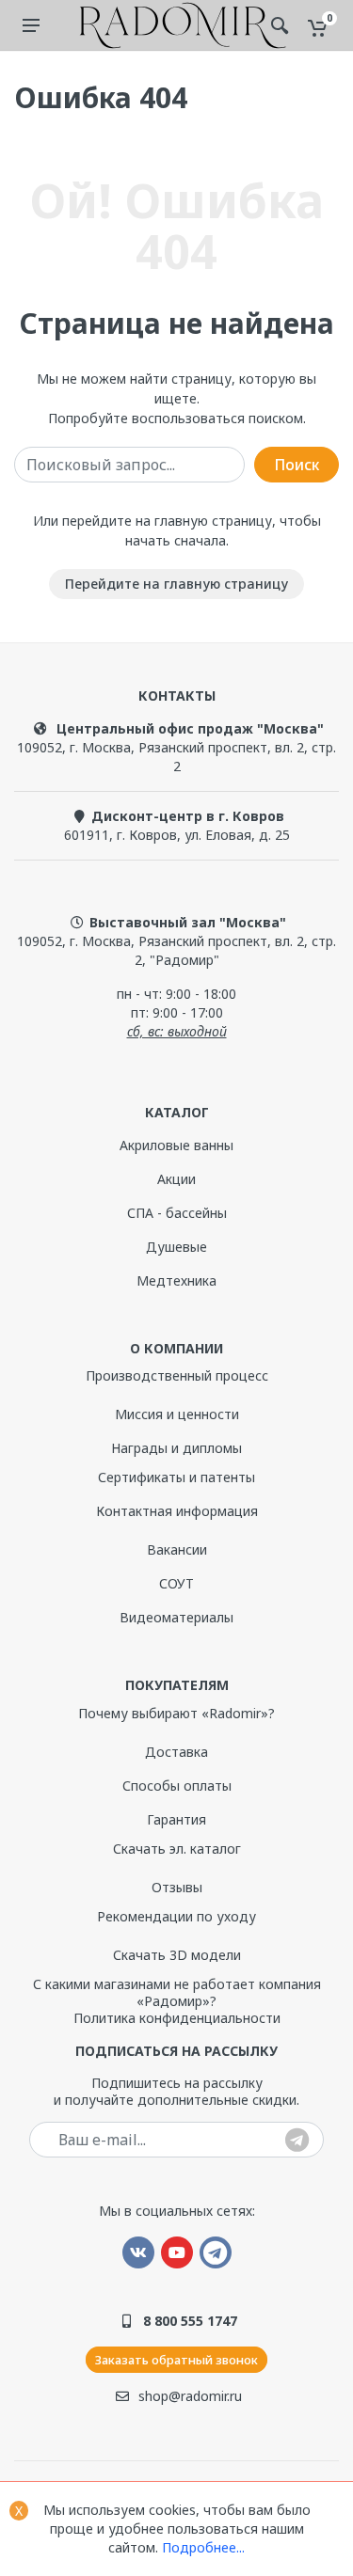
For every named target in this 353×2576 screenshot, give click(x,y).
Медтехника (176, 1280)
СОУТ (176, 1583)
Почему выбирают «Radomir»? (176, 1713)
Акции (176, 1179)
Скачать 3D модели (177, 1955)
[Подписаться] (297, 2141)
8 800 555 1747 (190, 2321)
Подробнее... (203, 2547)
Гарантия (176, 1819)
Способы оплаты (177, 1786)
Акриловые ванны (176, 1145)
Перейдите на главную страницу (176, 584)
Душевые (176, 1247)
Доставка (176, 1752)
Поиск (297, 465)
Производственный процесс (177, 1375)
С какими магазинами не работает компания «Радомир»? (177, 1992)
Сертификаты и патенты (176, 1477)
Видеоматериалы (176, 1617)
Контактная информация (177, 1511)
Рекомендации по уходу (176, 1916)
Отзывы (177, 1887)
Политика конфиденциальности (177, 2018)
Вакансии (177, 1549)
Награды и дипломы (176, 1448)
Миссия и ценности (177, 1414)
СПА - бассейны (177, 1213)
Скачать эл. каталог (177, 1849)
